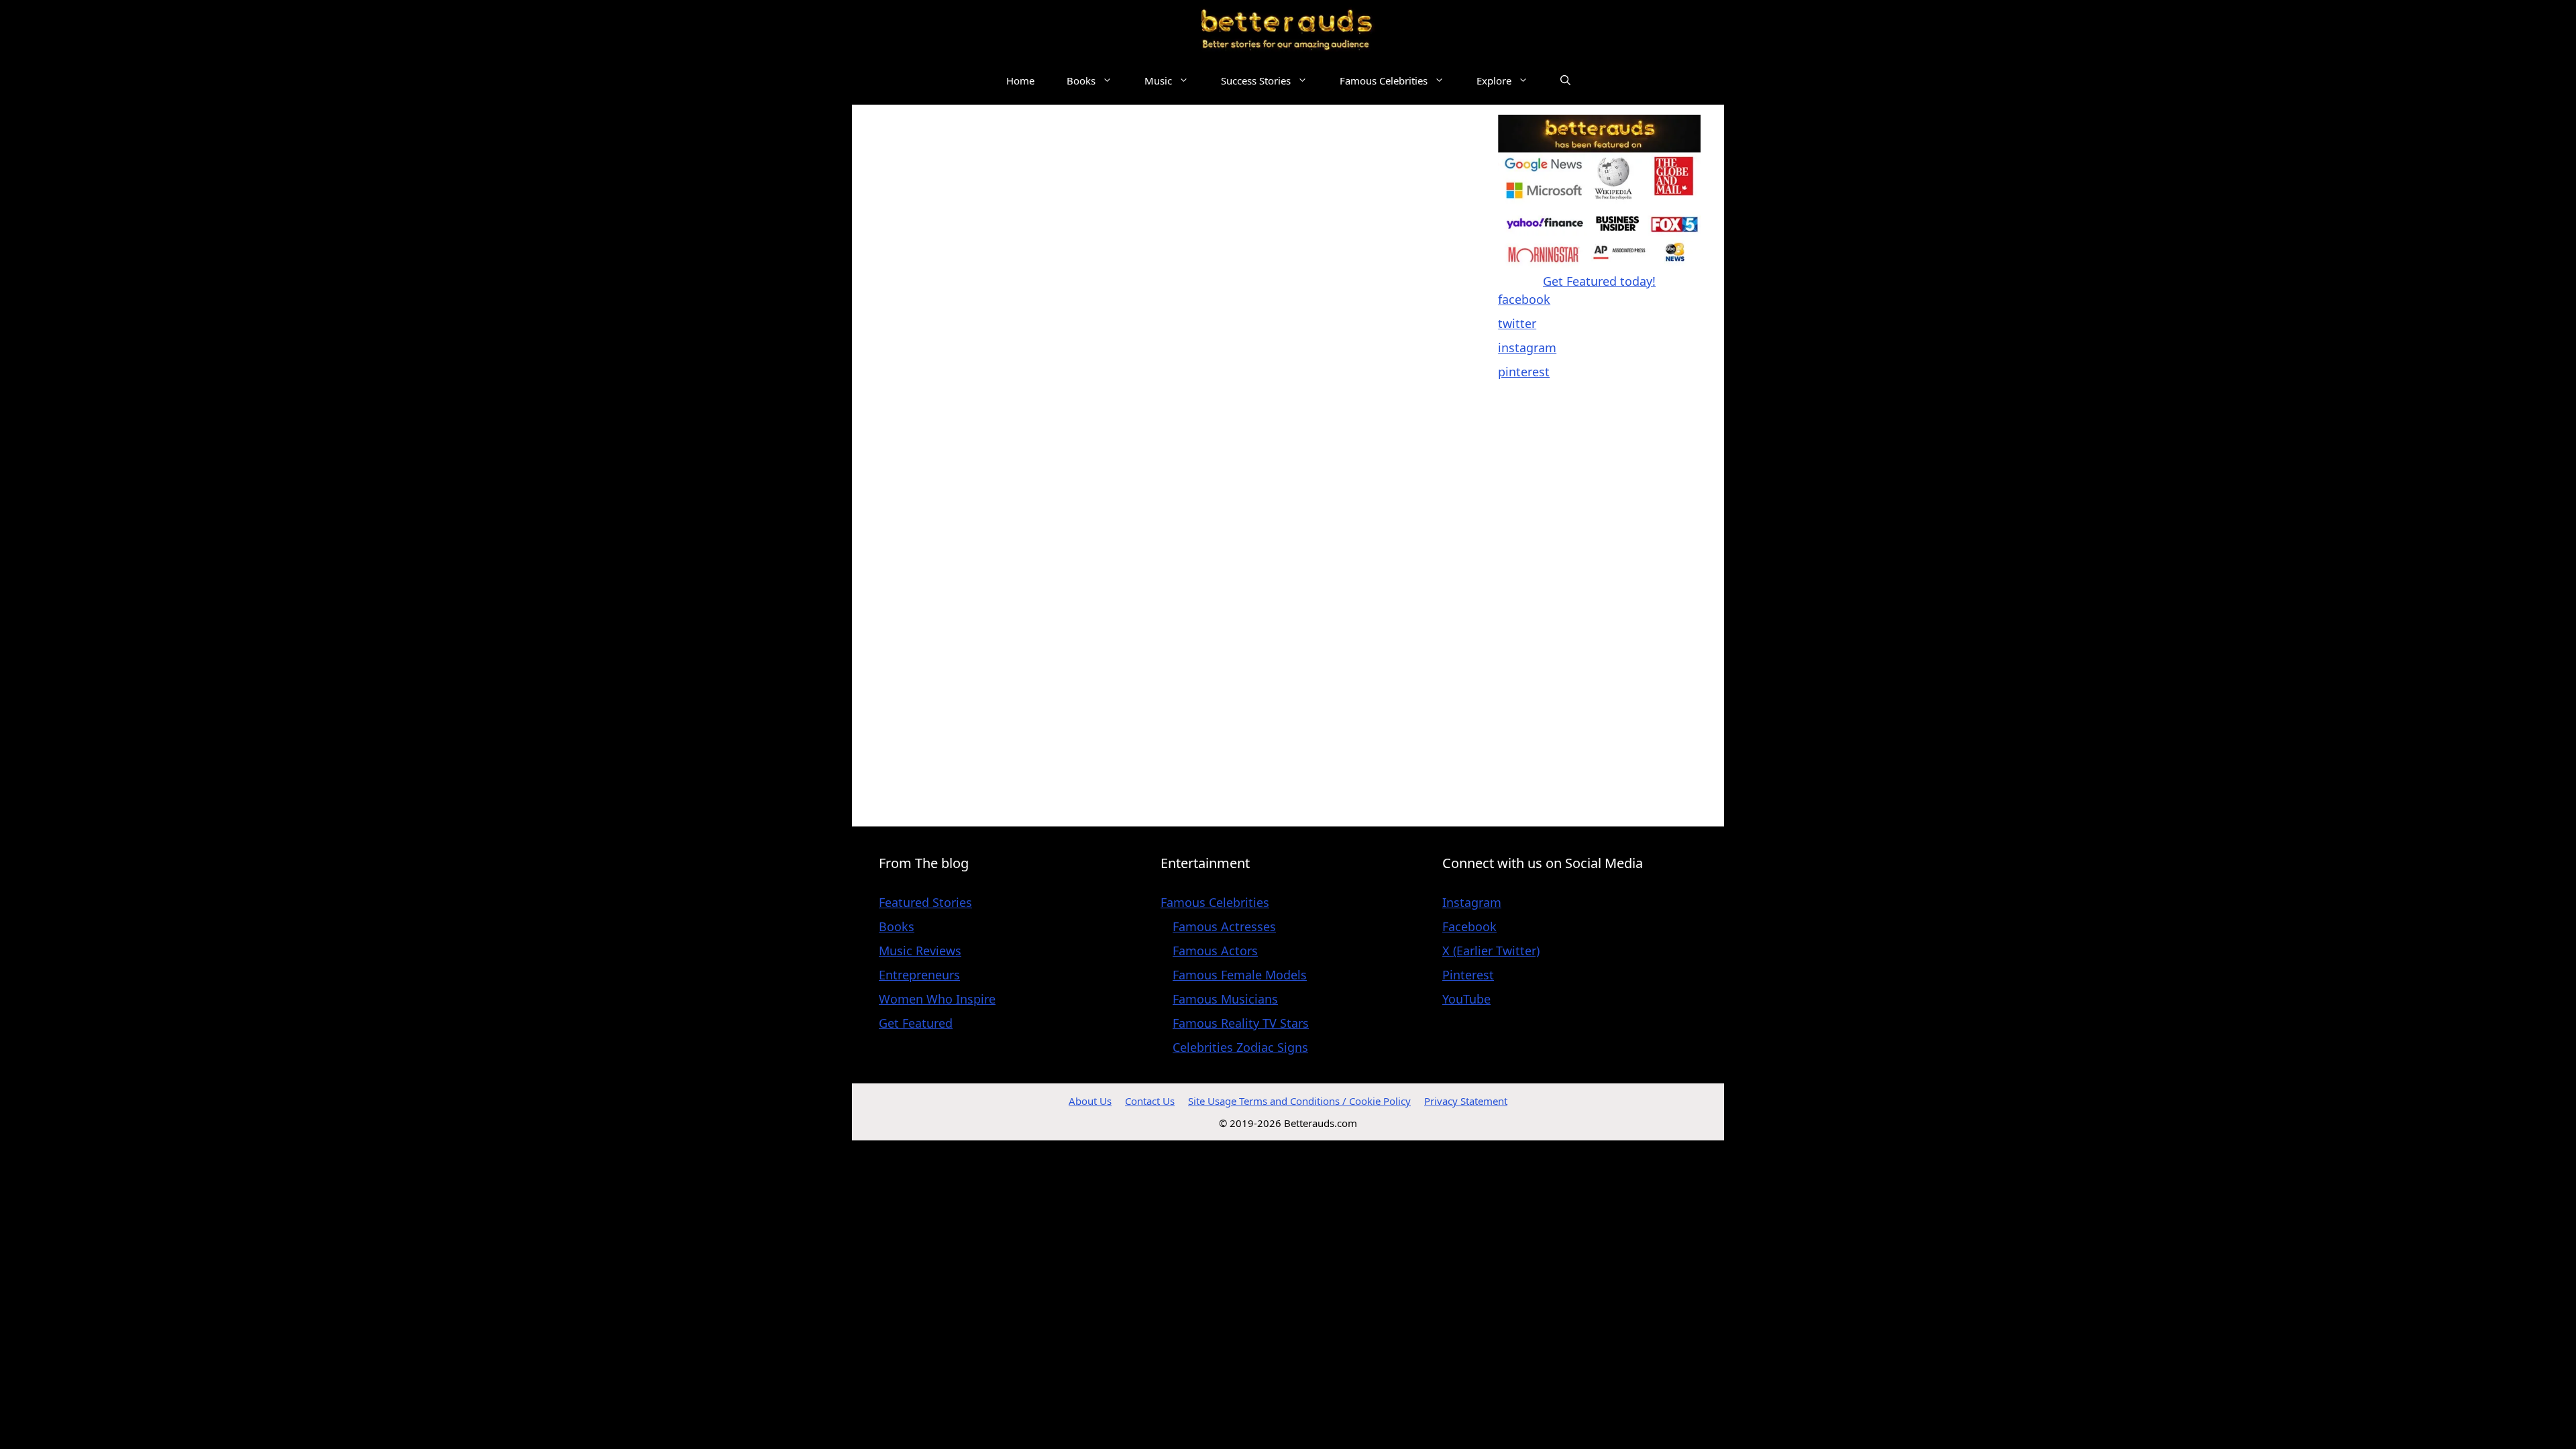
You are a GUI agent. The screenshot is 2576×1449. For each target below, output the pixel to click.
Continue (1103, 793)
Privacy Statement (1466, 1101)
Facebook (1469, 926)
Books (1081, 80)
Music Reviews (920, 951)
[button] (1565, 81)
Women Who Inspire (937, 999)
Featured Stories (925, 902)
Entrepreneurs (919, 975)
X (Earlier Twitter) (1491, 951)
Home (1020, 80)
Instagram (1472, 902)
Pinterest (1468, 975)
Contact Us (1150, 1101)
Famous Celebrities (1384, 80)
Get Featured (916, 1023)
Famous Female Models (1240, 975)
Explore (1494, 80)
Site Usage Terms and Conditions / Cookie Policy (1299, 1101)
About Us (1090, 1101)
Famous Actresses (1224, 926)
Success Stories (1256, 80)
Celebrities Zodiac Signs (1240, 1047)
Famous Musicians (1225, 999)
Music (1158, 80)
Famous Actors (1215, 951)
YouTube (1466, 999)
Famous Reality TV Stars (1241, 1023)
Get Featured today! (1599, 281)
